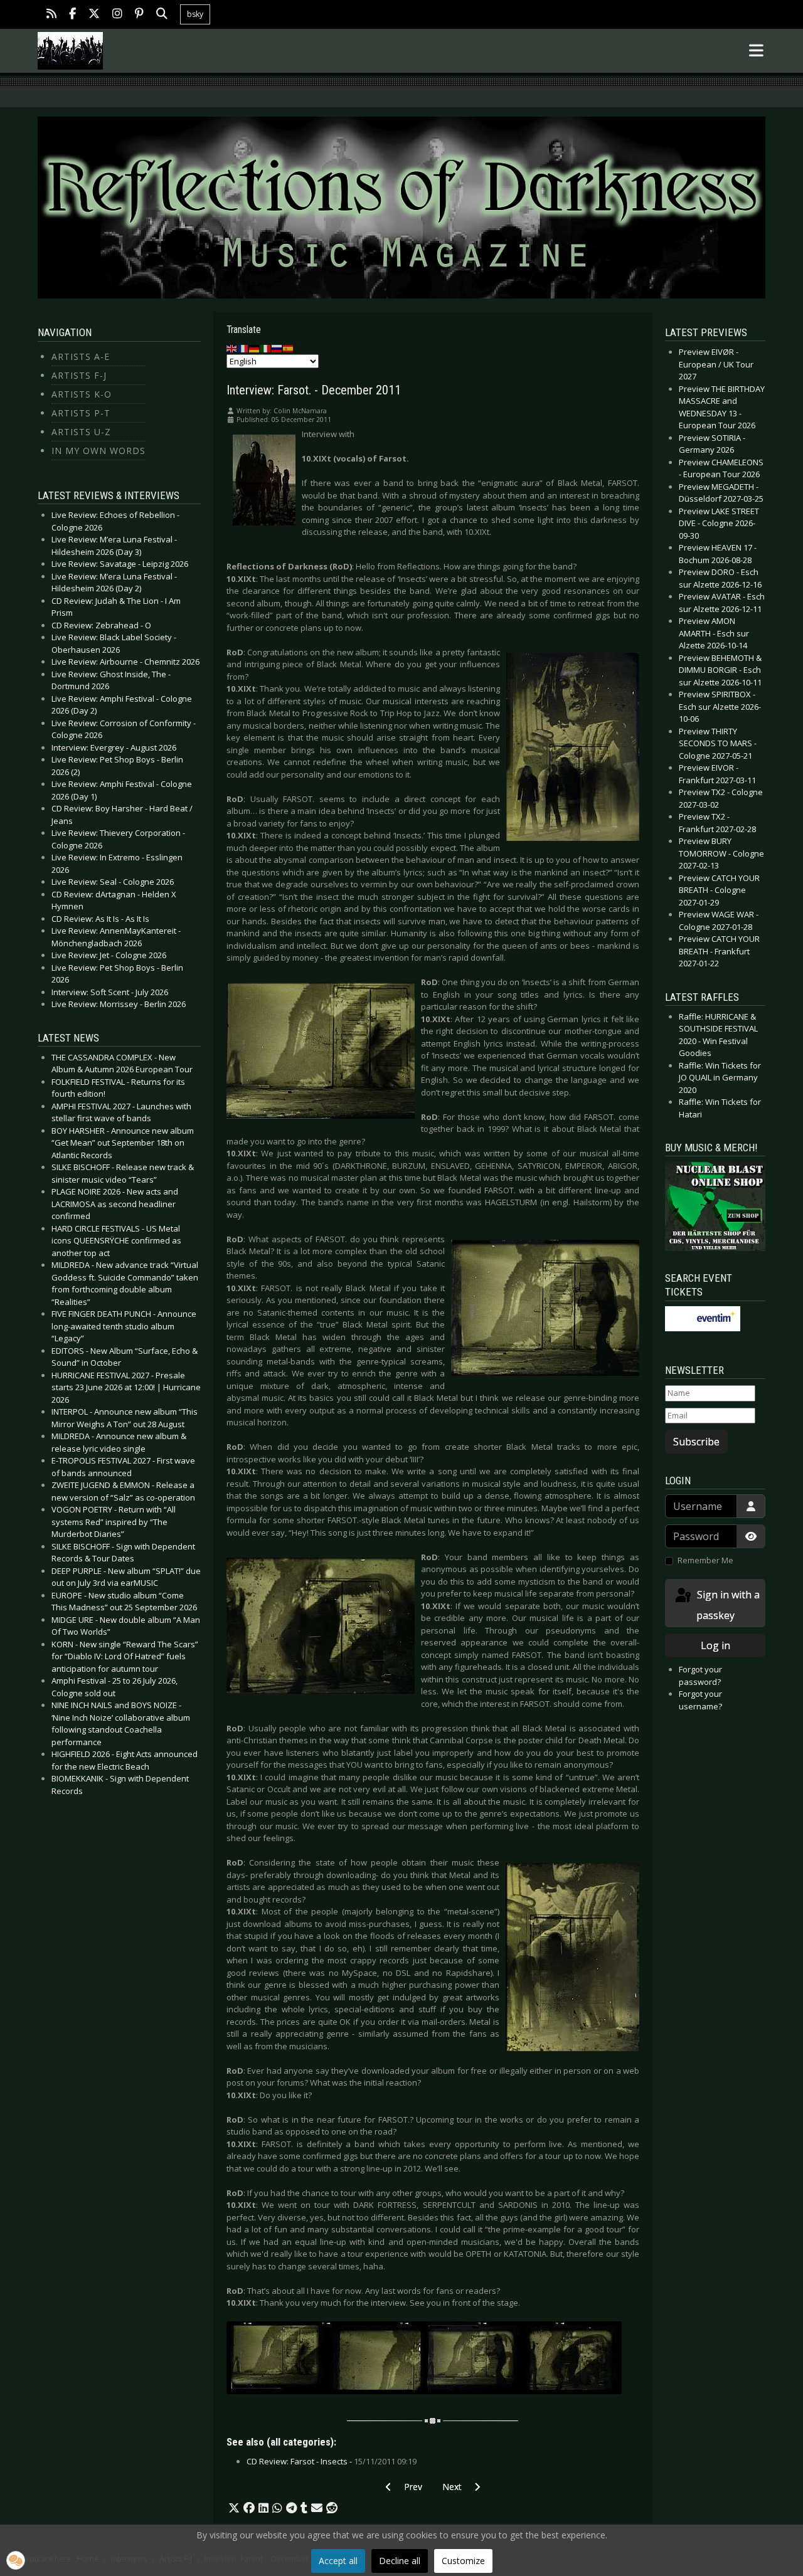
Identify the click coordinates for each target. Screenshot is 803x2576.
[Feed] (51, 15)
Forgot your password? (700, 1676)
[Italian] (266, 348)
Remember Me (705, 1560)
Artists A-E (81, 356)
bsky (195, 14)
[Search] (162, 15)
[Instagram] (117, 15)
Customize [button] (463, 2561)
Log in (715, 1645)
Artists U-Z (81, 432)
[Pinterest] (139, 15)
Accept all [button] (338, 2561)
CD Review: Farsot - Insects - (332, 2461)
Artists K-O (82, 394)
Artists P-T (81, 413)
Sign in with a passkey (727, 1605)
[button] (234, 2508)
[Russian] (277, 348)
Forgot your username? (700, 1700)
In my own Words (98, 451)
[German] (255, 348)
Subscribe (696, 1442)
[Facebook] (72, 15)
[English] (232, 348)
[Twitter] (94, 15)
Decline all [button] (400, 2561)
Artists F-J (79, 375)
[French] (243, 348)
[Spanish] (289, 348)
